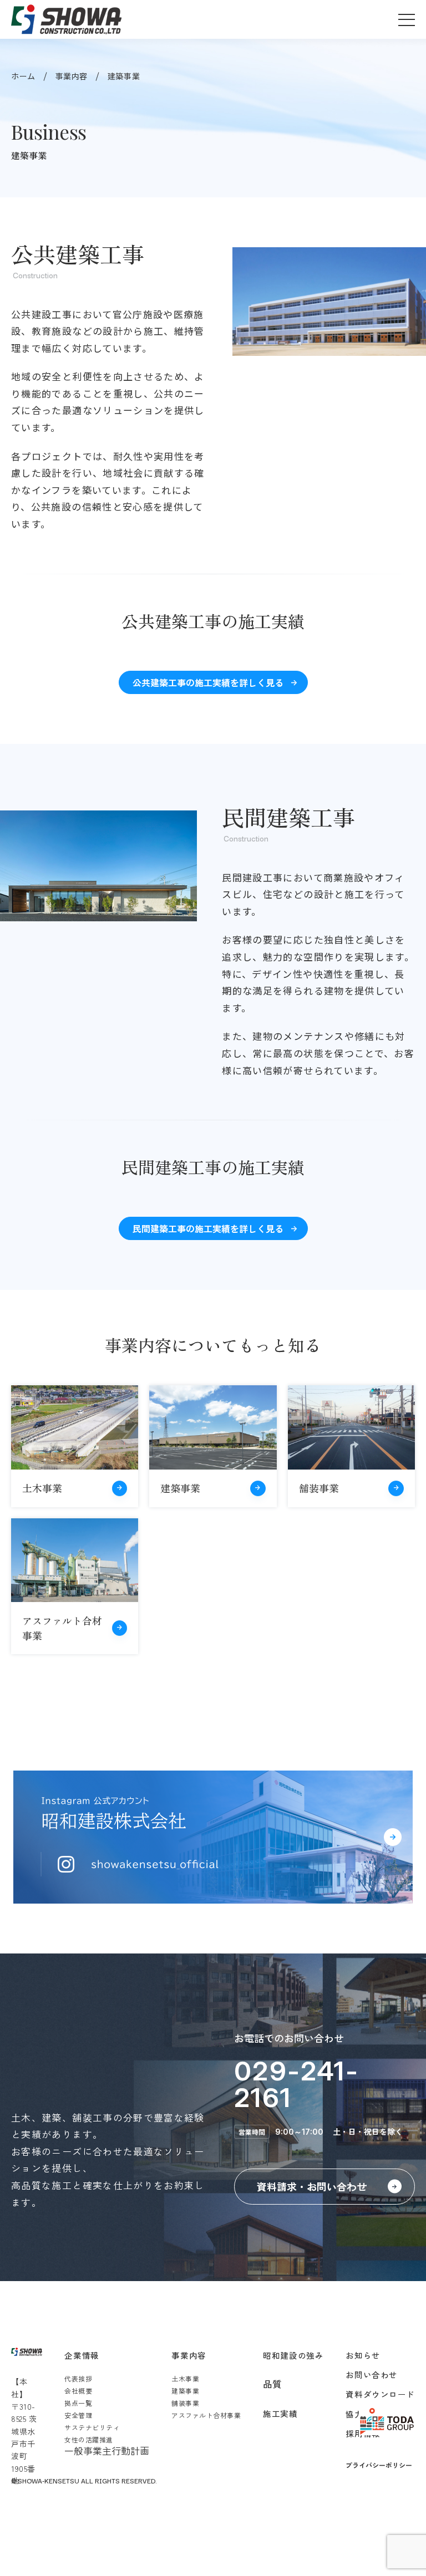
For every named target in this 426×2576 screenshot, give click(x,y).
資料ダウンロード (380, 2394)
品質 (272, 2384)
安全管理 (78, 2415)
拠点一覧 (78, 2403)
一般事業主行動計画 (107, 2450)
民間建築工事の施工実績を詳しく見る (208, 1228)
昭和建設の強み (293, 2355)
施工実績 (280, 2413)
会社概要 (78, 2391)
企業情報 (82, 2355)
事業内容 (72, 76)
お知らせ (363, 2355)
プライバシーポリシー (379, 2465)
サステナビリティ (92, 2427)
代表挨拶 (78, 2378)
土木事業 (185, 2378)
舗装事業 (185, 2403)
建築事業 (185, 2391)
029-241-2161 (296, 2084)
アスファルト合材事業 (206, 2415)
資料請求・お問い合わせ (312, 2186)
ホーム (23, 76)
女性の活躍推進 (88, 2439)
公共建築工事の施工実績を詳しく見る (208, 682)
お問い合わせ (371, 2374)
